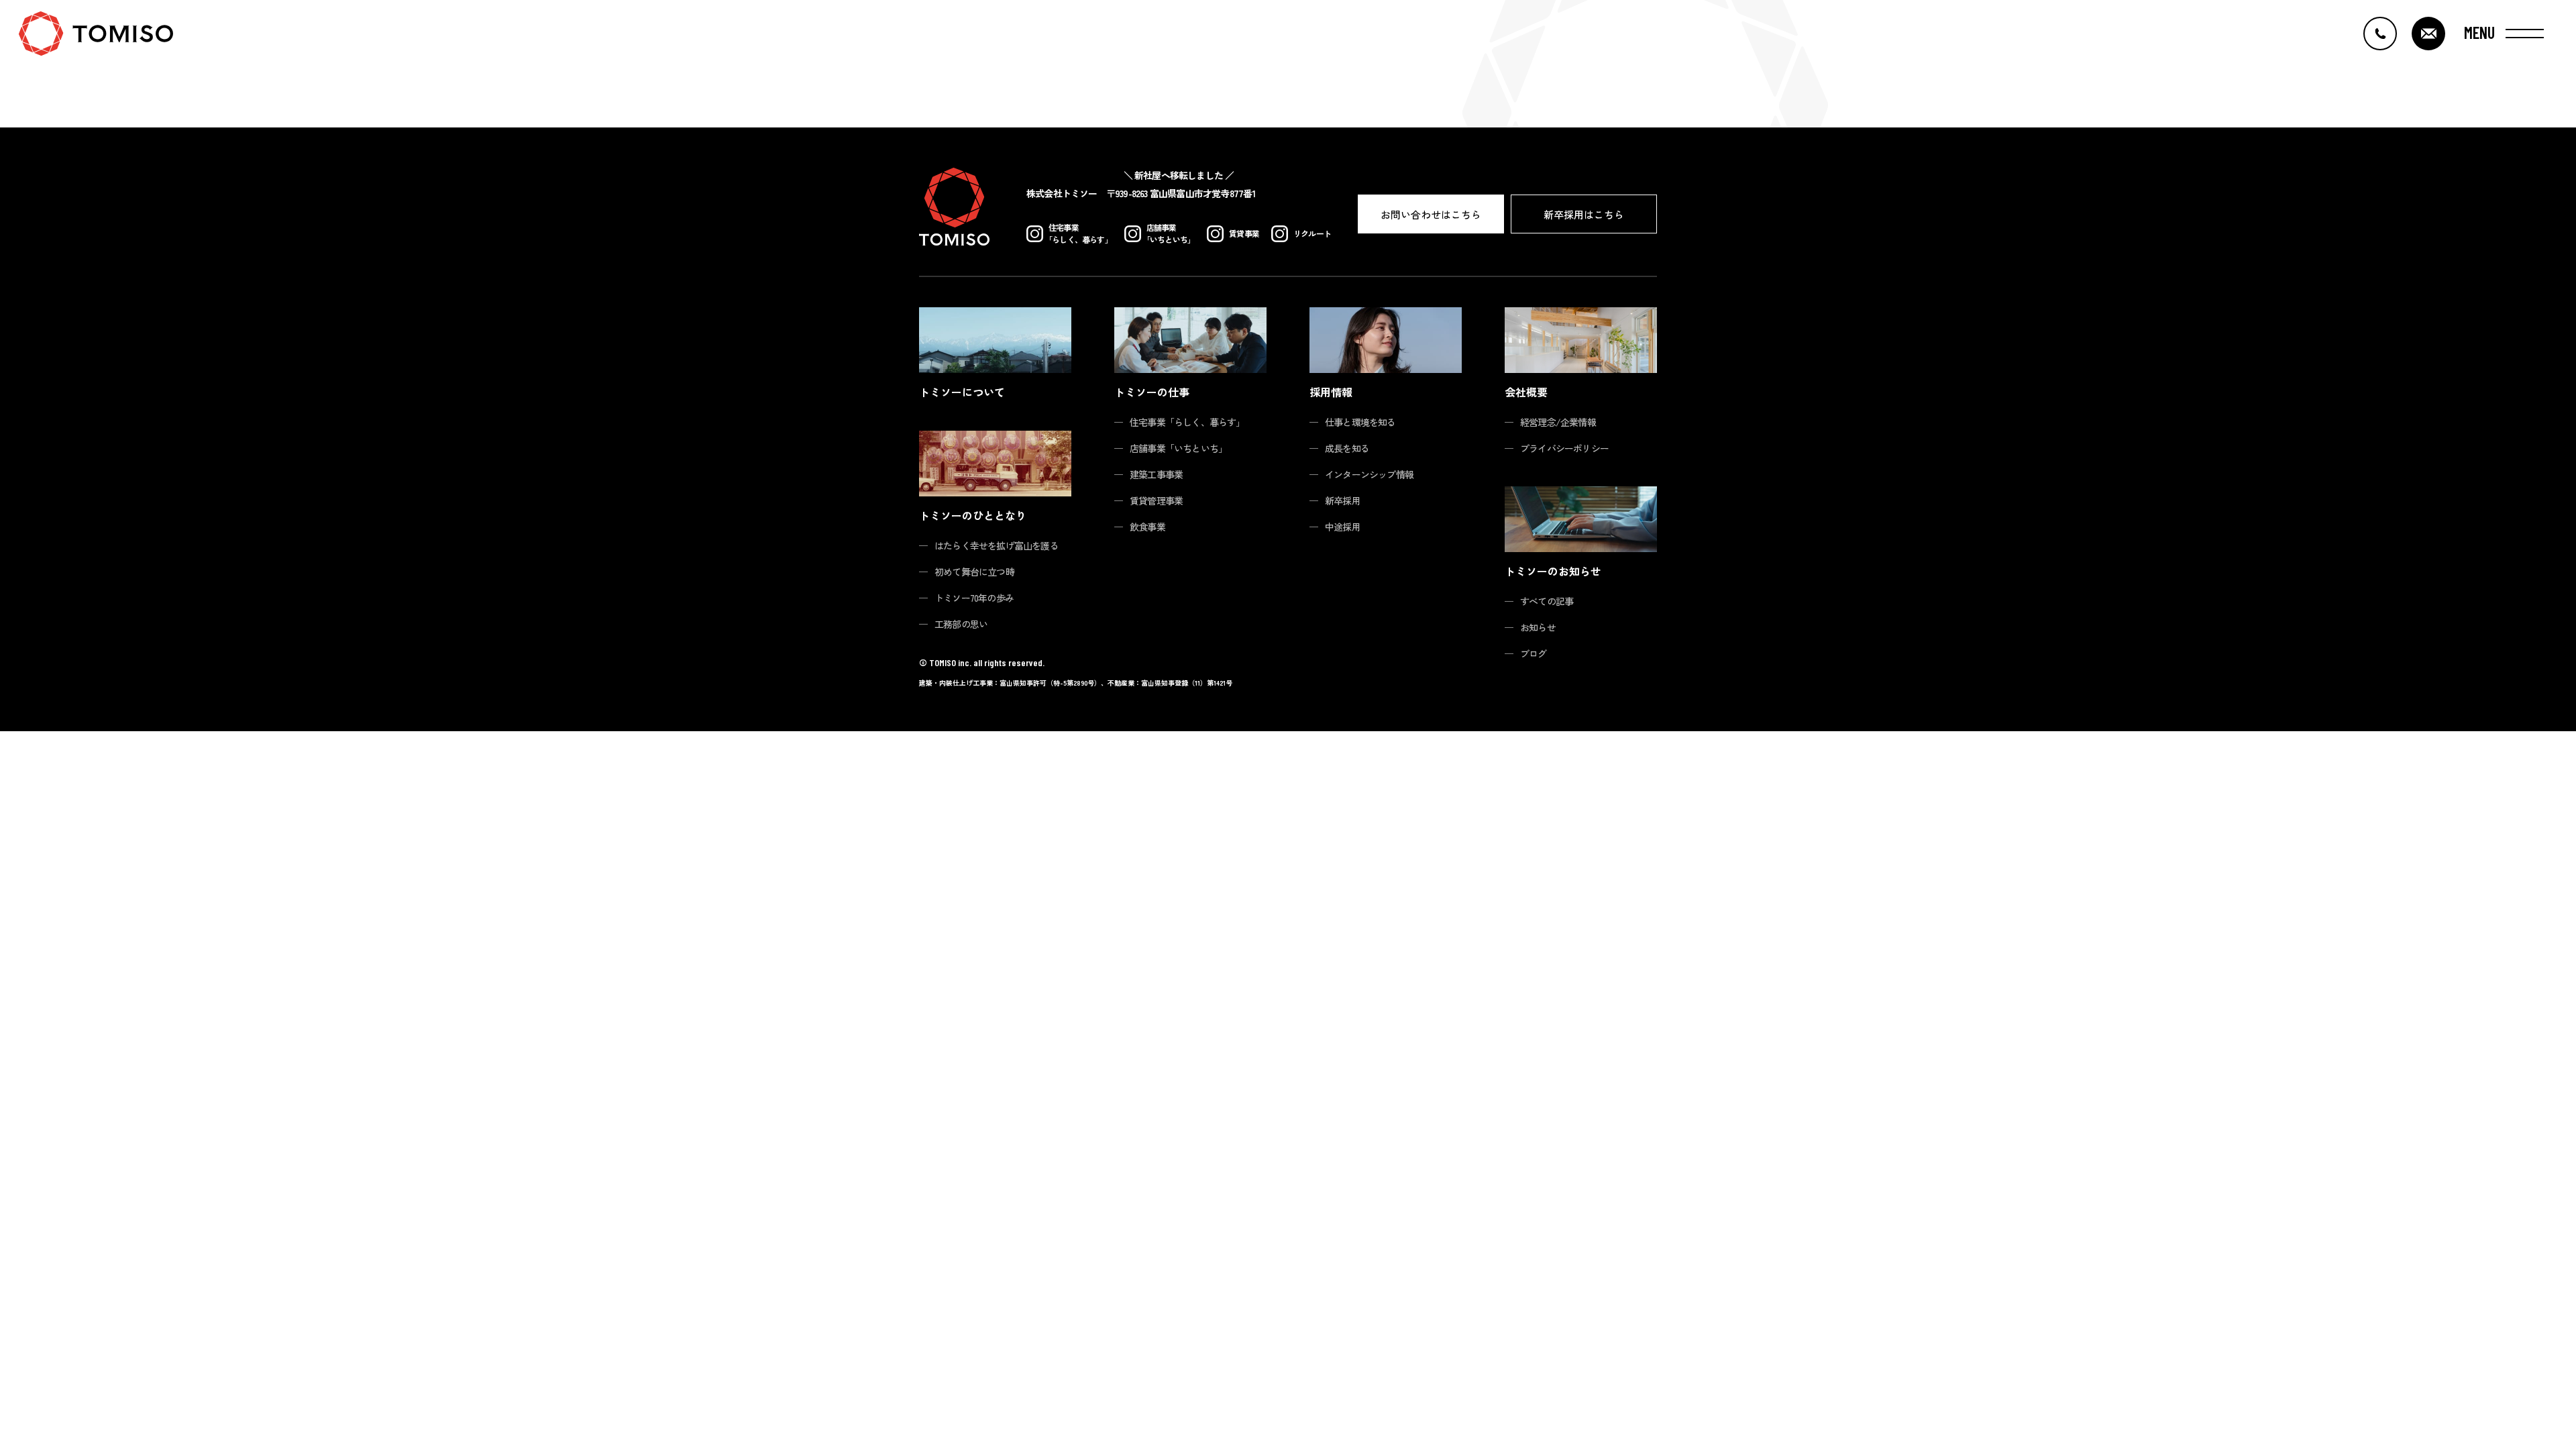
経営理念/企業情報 (1558, 422)
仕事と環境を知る (1360, 422)
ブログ (1534, 653)
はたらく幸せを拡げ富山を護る (997, 545)
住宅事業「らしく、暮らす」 (1187, 422)
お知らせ (1538, 627)
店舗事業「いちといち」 (1178, 448)
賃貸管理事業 (1156, 500)
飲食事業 (1147, 527)
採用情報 (1331, 392)
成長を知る (1347, 448)
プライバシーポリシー (1564, 448)
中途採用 (1343, 527)
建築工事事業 (1156, 474)
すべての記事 (1547, 601)
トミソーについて (962, 392)
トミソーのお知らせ (1553, 571)
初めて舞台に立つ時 (974, 572)
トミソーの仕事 (1152, 392)
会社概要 (1526, 392)
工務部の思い (961, 624)
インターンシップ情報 (1369, 474)
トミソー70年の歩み (974, 598)
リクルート (1312, 233)
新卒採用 (1343, 500)
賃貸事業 (1244, 233)
